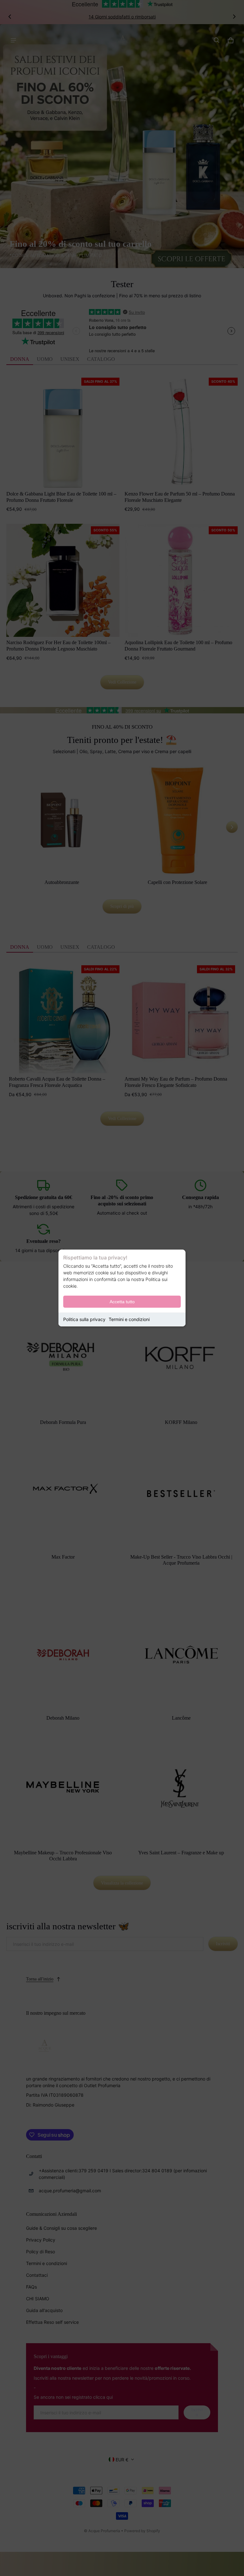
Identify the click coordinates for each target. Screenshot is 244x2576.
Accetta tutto (122, 1302)
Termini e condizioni (129, 1319)
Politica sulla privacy (84, 1319)
